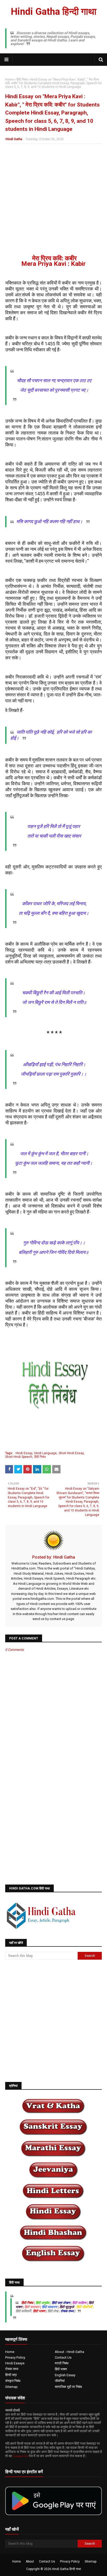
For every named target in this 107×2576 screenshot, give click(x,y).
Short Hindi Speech (19, 1457)
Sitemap (11, 2387)
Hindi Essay (24, 1453)
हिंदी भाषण (61, 2369)
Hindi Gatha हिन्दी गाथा (54, 12)
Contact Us (63, 2357)
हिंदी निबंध (22, 80)
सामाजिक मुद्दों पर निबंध (68, 2387)
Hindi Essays (15, 2363)
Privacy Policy (15, 2357)
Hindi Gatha (14, 139)
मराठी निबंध (62, 2363)
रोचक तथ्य (12, 2369)
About (30, 2561)
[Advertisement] (53, 202)
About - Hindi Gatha (69, 2352)
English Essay (65, 2375)
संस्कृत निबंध (13, 2381)
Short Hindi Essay (71, 1453)
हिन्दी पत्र (11, 2375)
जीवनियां (60, 2381)
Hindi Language (45, 1453)
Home (9, 80)
